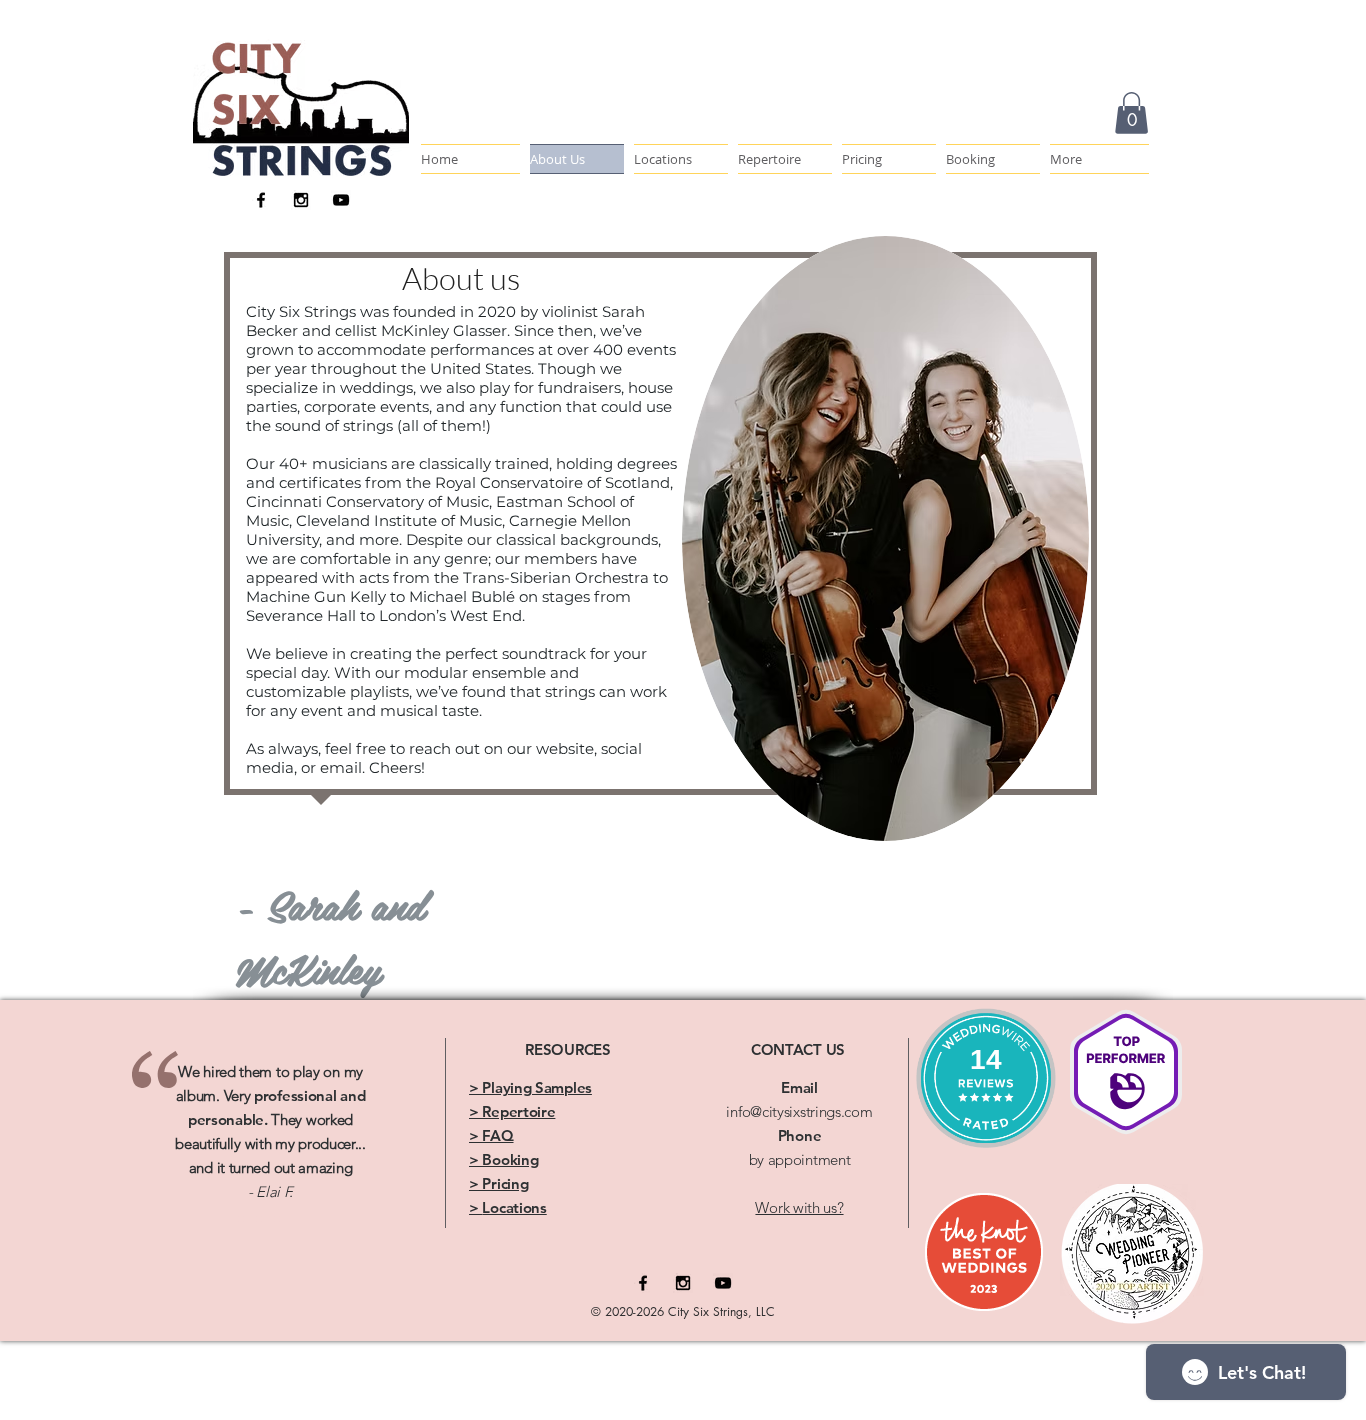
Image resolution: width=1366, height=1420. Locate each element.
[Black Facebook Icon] (261, 200)
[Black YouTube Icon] (341, 200)
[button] (1097, 159)
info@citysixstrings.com (799, 1111)
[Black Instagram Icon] (301, 200)
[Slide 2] (259, 1219)
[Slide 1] (241, 1219)
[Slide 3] (277, 1219)
